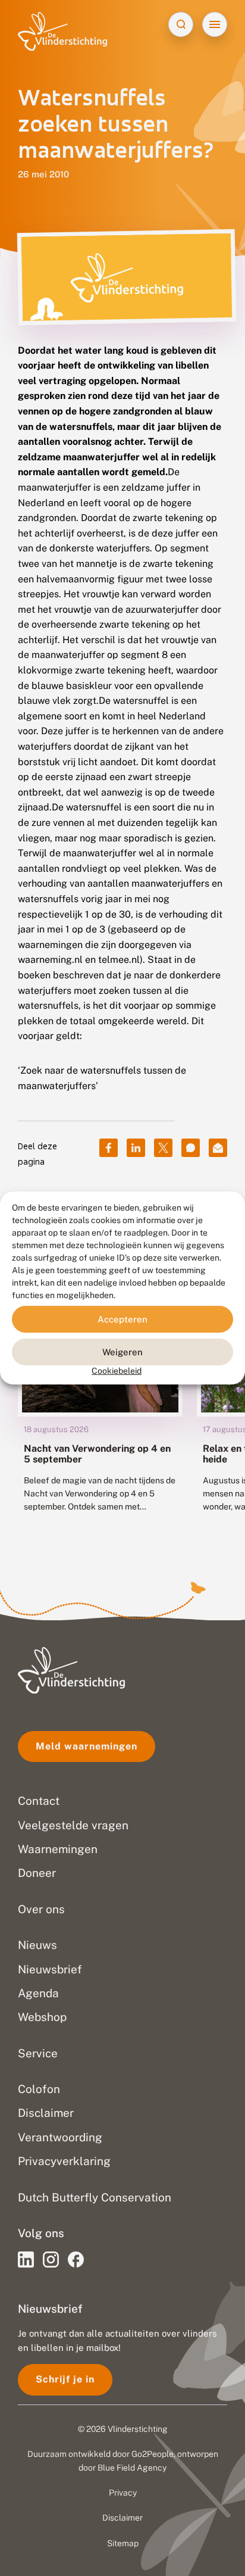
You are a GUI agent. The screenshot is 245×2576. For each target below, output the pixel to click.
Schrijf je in (65, 2379)
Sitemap (123, 2543)
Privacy (123, 2493)
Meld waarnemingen (87, 1746)
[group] (100, 1398)
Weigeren (122, 1351)
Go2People (153, 2454)
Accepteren (122, 1319)
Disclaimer (122, 2518)
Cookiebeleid (117, 1371)
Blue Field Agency (132, 2468)
